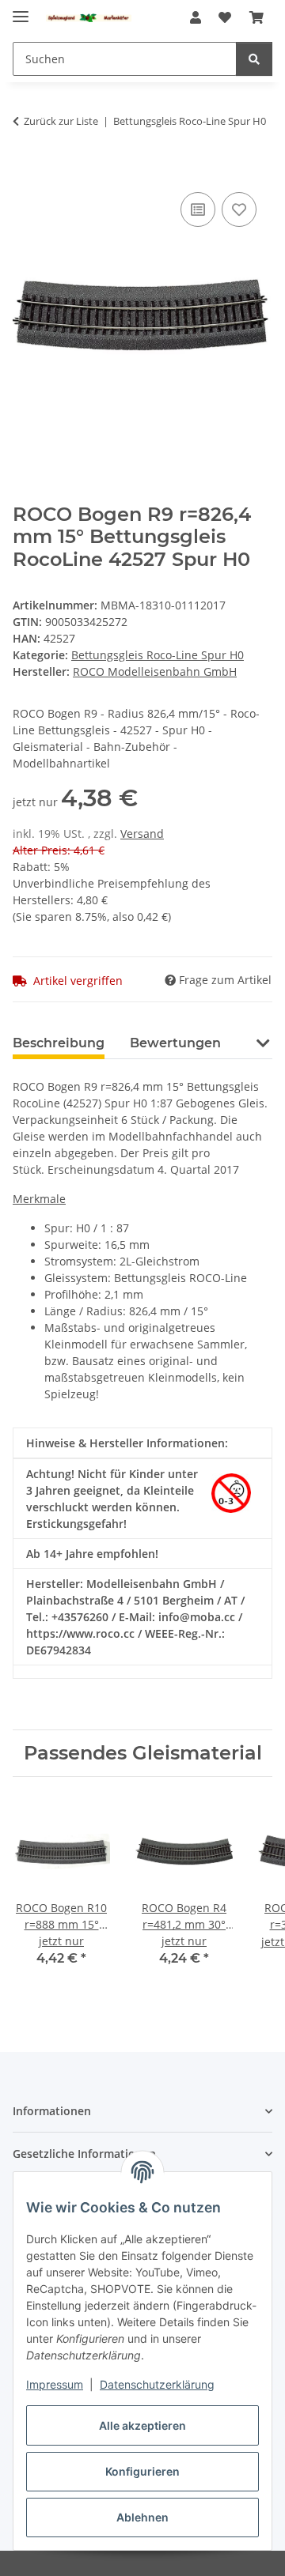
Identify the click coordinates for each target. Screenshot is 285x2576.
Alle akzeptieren (142, 2425)
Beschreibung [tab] (59, 1043)
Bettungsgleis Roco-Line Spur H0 (158, 655)
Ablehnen (142, 2517)
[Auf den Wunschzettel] (239, 209)
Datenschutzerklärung (157, 2384)
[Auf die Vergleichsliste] (198, 209)
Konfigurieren (142, 2471)
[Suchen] (254, 59)
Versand (142, 834)
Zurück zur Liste (61, 121)
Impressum (55, 2384)
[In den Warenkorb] (25, 171)
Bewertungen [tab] (175, 1043)
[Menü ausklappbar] (21, 10)
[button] (196, 17)
